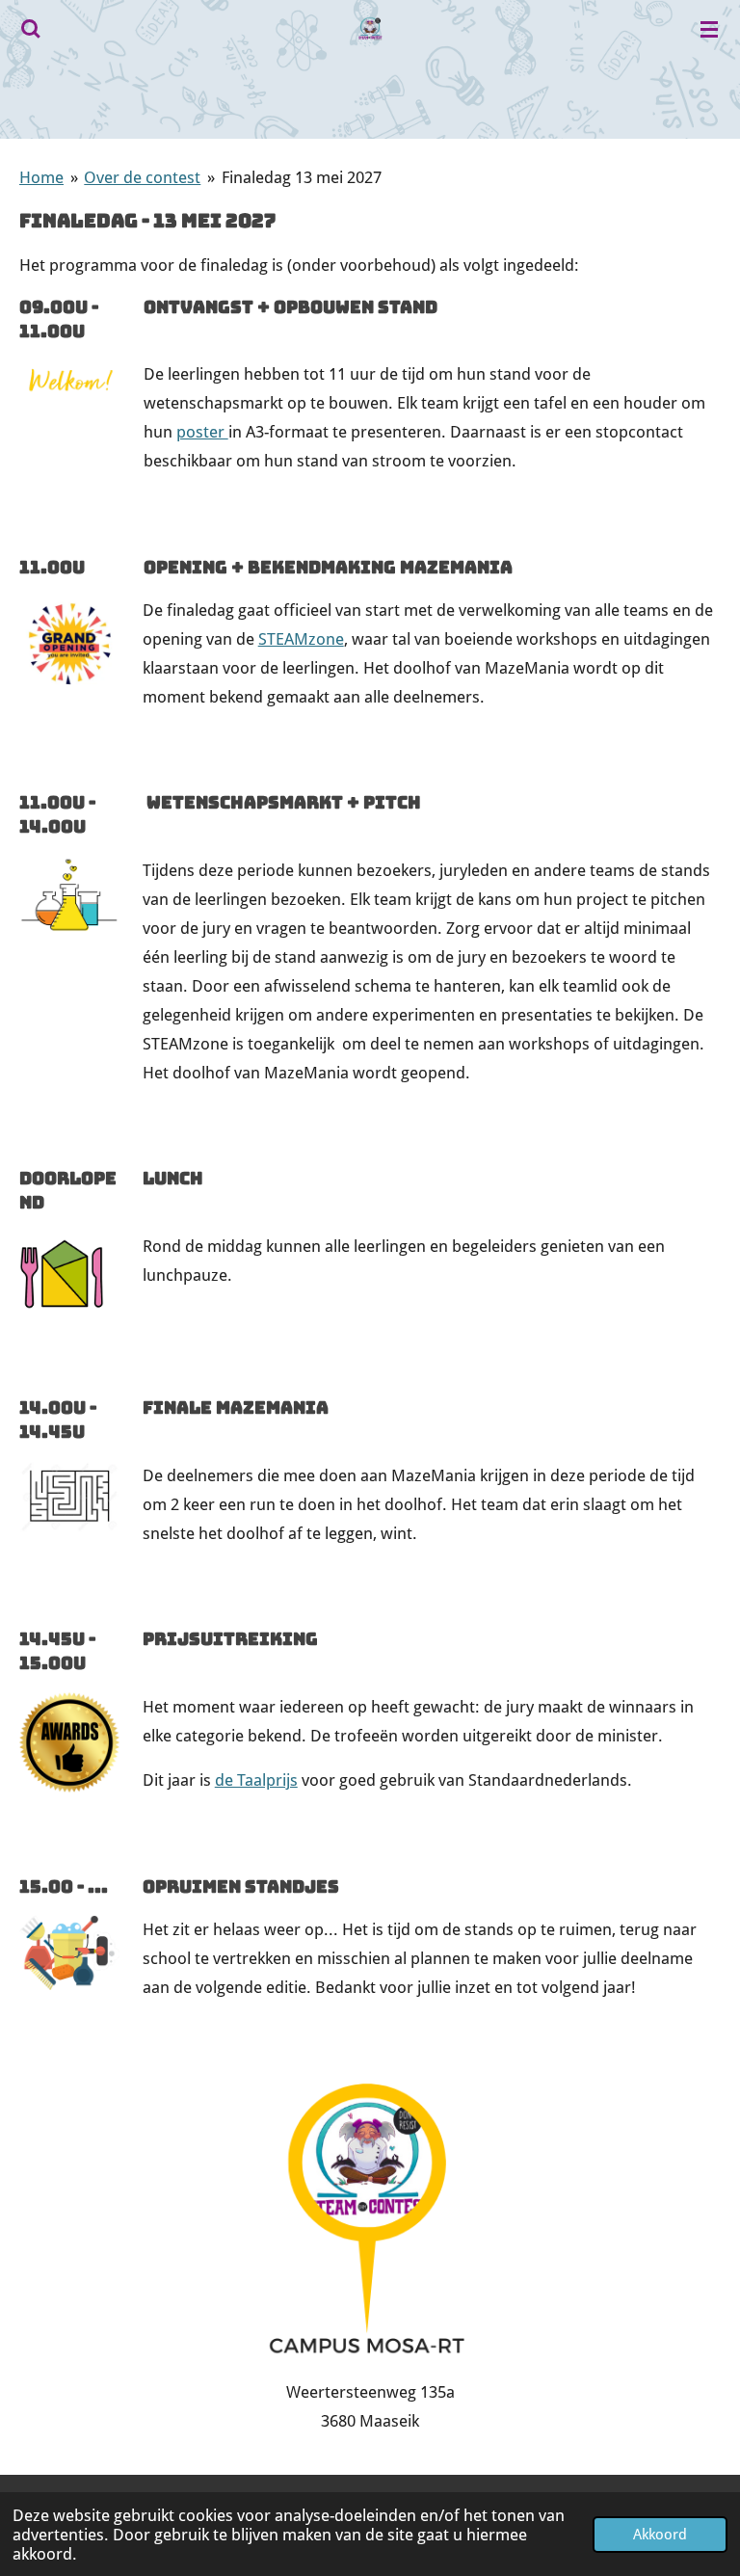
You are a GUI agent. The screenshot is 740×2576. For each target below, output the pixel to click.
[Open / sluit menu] (709, 29)
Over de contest (142, 177)
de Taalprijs (256, 1780)
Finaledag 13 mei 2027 (302, 177)
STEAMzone (301, 639)
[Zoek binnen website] (31, 29)
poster (202, 432)
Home (41, 177)
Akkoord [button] (660, 2535)
